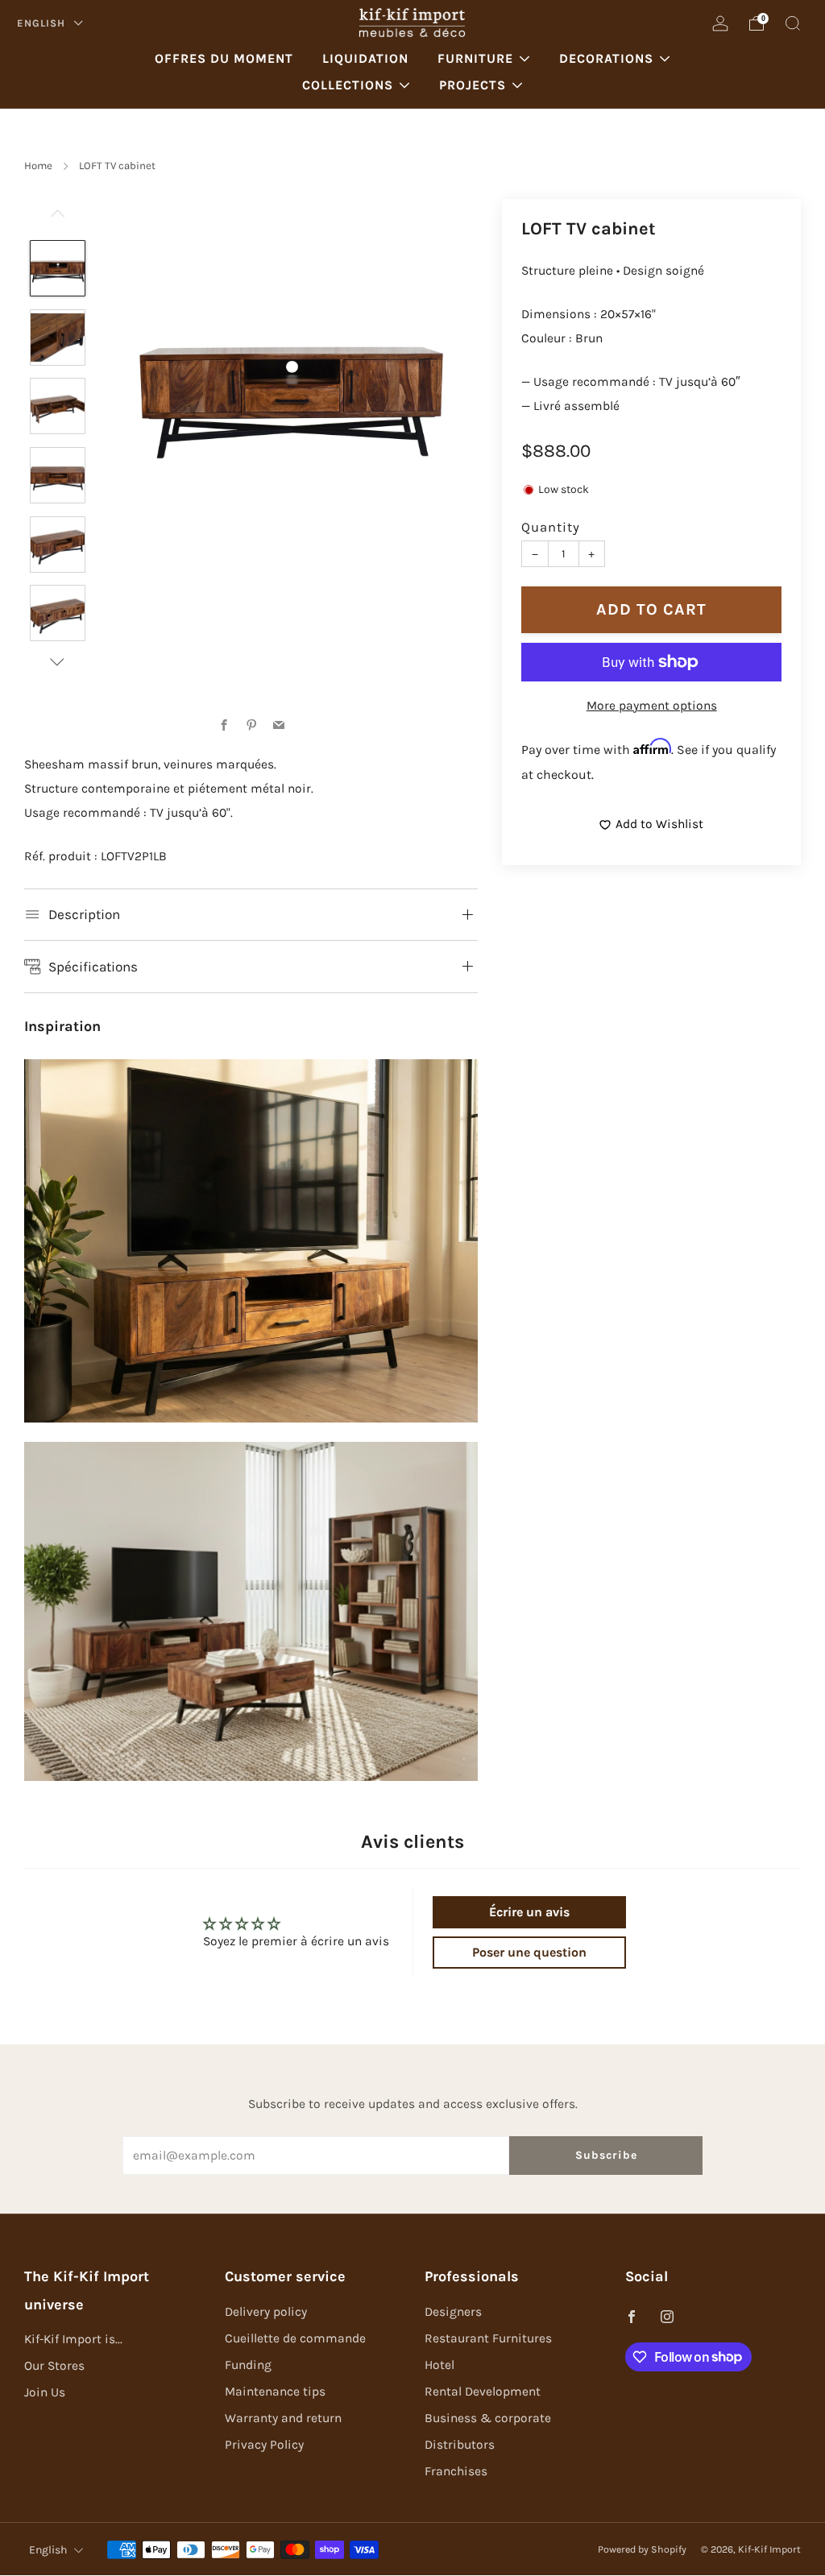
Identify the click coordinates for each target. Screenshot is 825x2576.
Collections (348, 85)
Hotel (439, 2365)
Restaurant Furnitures (488, 2338)
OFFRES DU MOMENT (224, 58)
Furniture (475, 58)
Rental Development (483, 2392)
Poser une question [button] (529, 1952)
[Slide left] (58, 220)
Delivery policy (266, 2312)
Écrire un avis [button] (529, 1912)
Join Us (45, 2392)
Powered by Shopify (642, 2549)
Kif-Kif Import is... (73, 2339)
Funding (248, 2365)
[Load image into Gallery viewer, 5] (58, 545)
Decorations (606, 58)
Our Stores (54, 2366)
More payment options (652, 706)
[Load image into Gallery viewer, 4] (58, 475)
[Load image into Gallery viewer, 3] (58, 406)
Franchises (456, 2471)
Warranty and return (283, 2418)
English (43, 23)
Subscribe (606, 2155)
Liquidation (365, 58)
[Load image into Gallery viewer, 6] (58, 613)
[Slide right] (58, 662)
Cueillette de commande (295, 2338)
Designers (453, 2312)
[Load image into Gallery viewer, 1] (58, 268)
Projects (473, 85)
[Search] (793, 23)
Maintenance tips (275, 2392)
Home (38, 166)
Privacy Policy (264, 2445)
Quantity (551, 527)
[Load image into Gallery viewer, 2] (58, 338)
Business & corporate (488, 2418)
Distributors (460, 2445)
